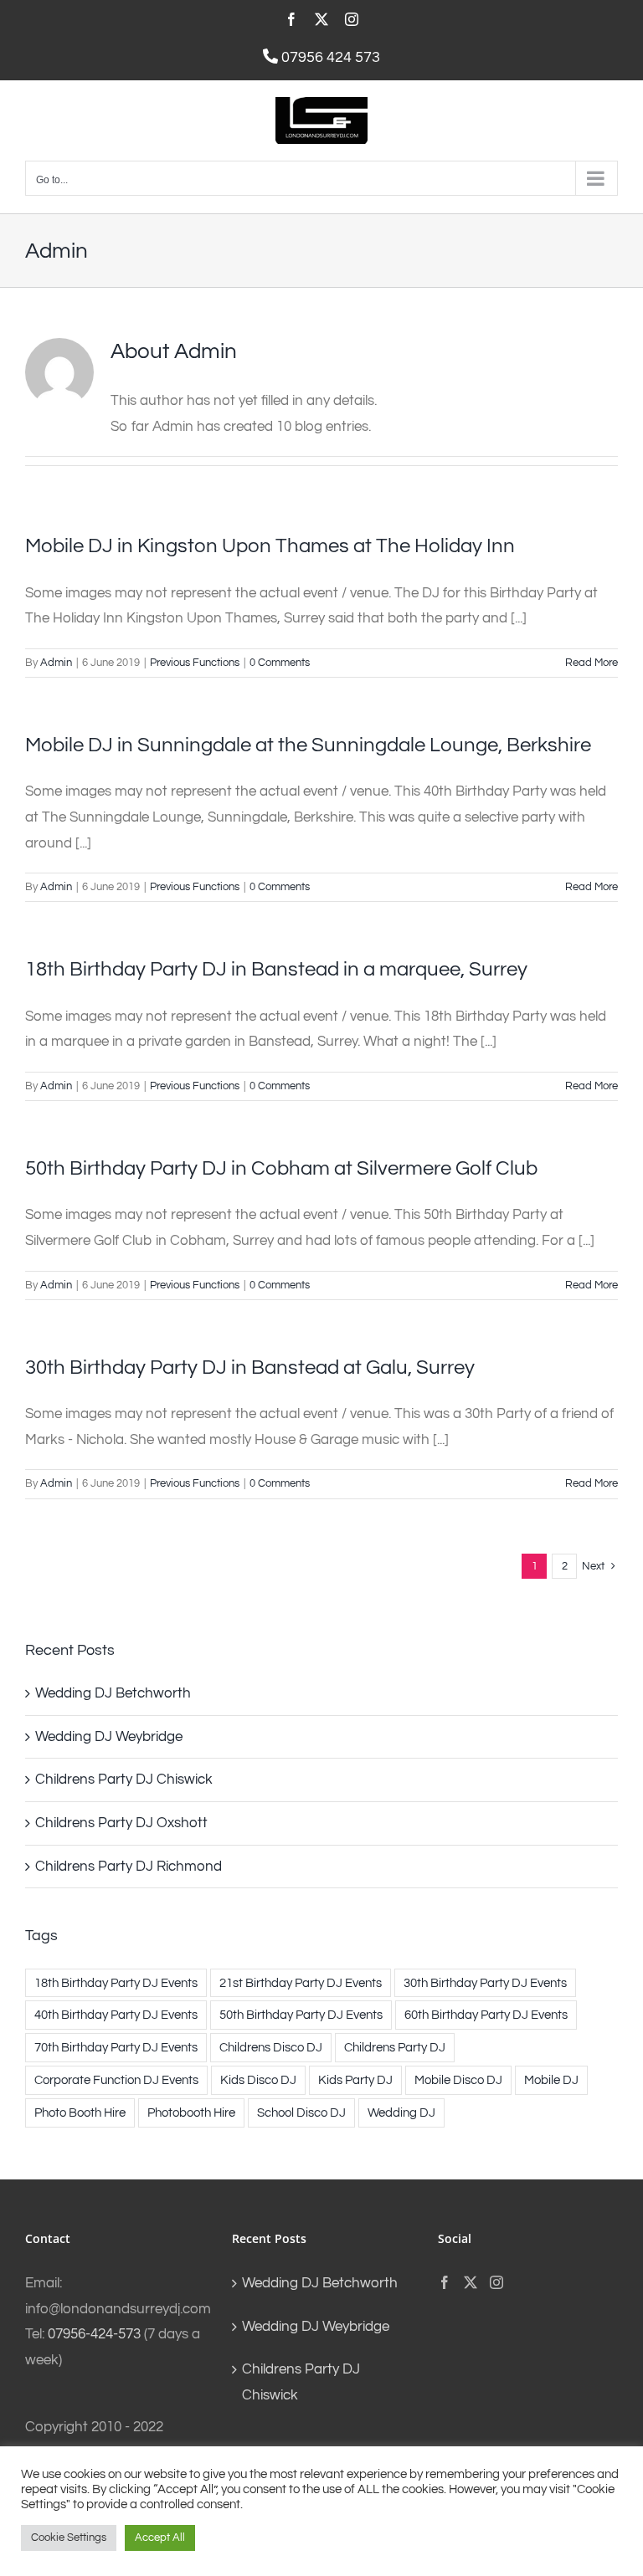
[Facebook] (445, 2282)
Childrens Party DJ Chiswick (124, 1780)
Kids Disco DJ (258, 2080)
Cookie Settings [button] (69, 2538)
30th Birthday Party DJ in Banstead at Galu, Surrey (250, 1367)
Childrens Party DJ (395, 2047)
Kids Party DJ (355, 2080)
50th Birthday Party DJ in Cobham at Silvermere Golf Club (281, 1168)
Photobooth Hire (191, 2113)
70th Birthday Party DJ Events (116, 2047)
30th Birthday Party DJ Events (485, 1983)
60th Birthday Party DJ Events (486, 2015)
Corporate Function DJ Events (116, 2080)
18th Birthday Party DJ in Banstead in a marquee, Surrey (276, 969)
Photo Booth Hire (80, 2113)
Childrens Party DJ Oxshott (121, 1823)
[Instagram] (496, 2282)
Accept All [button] (160, 2538)
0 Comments (280, 663)
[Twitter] (471, 2282)
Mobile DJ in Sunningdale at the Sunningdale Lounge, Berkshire (308, 745)
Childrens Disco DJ (271, 2047)
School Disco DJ (301, 2113)
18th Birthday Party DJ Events (116, 1983)
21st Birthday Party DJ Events (301, 1983)
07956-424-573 (94, 2334)
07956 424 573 (329, 57)
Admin (56, 663)
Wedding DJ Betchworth (113, 1693)
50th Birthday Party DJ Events (301, 2015)
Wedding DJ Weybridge (109, 1737)
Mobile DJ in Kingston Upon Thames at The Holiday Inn (270, 546)
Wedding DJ (401, 2113)
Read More (592, 663)
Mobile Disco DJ (458, 2080)
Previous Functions (195, 663)
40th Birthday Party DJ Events (116, 2015)
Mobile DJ (551, 2080)
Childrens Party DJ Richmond (129, 1867)
